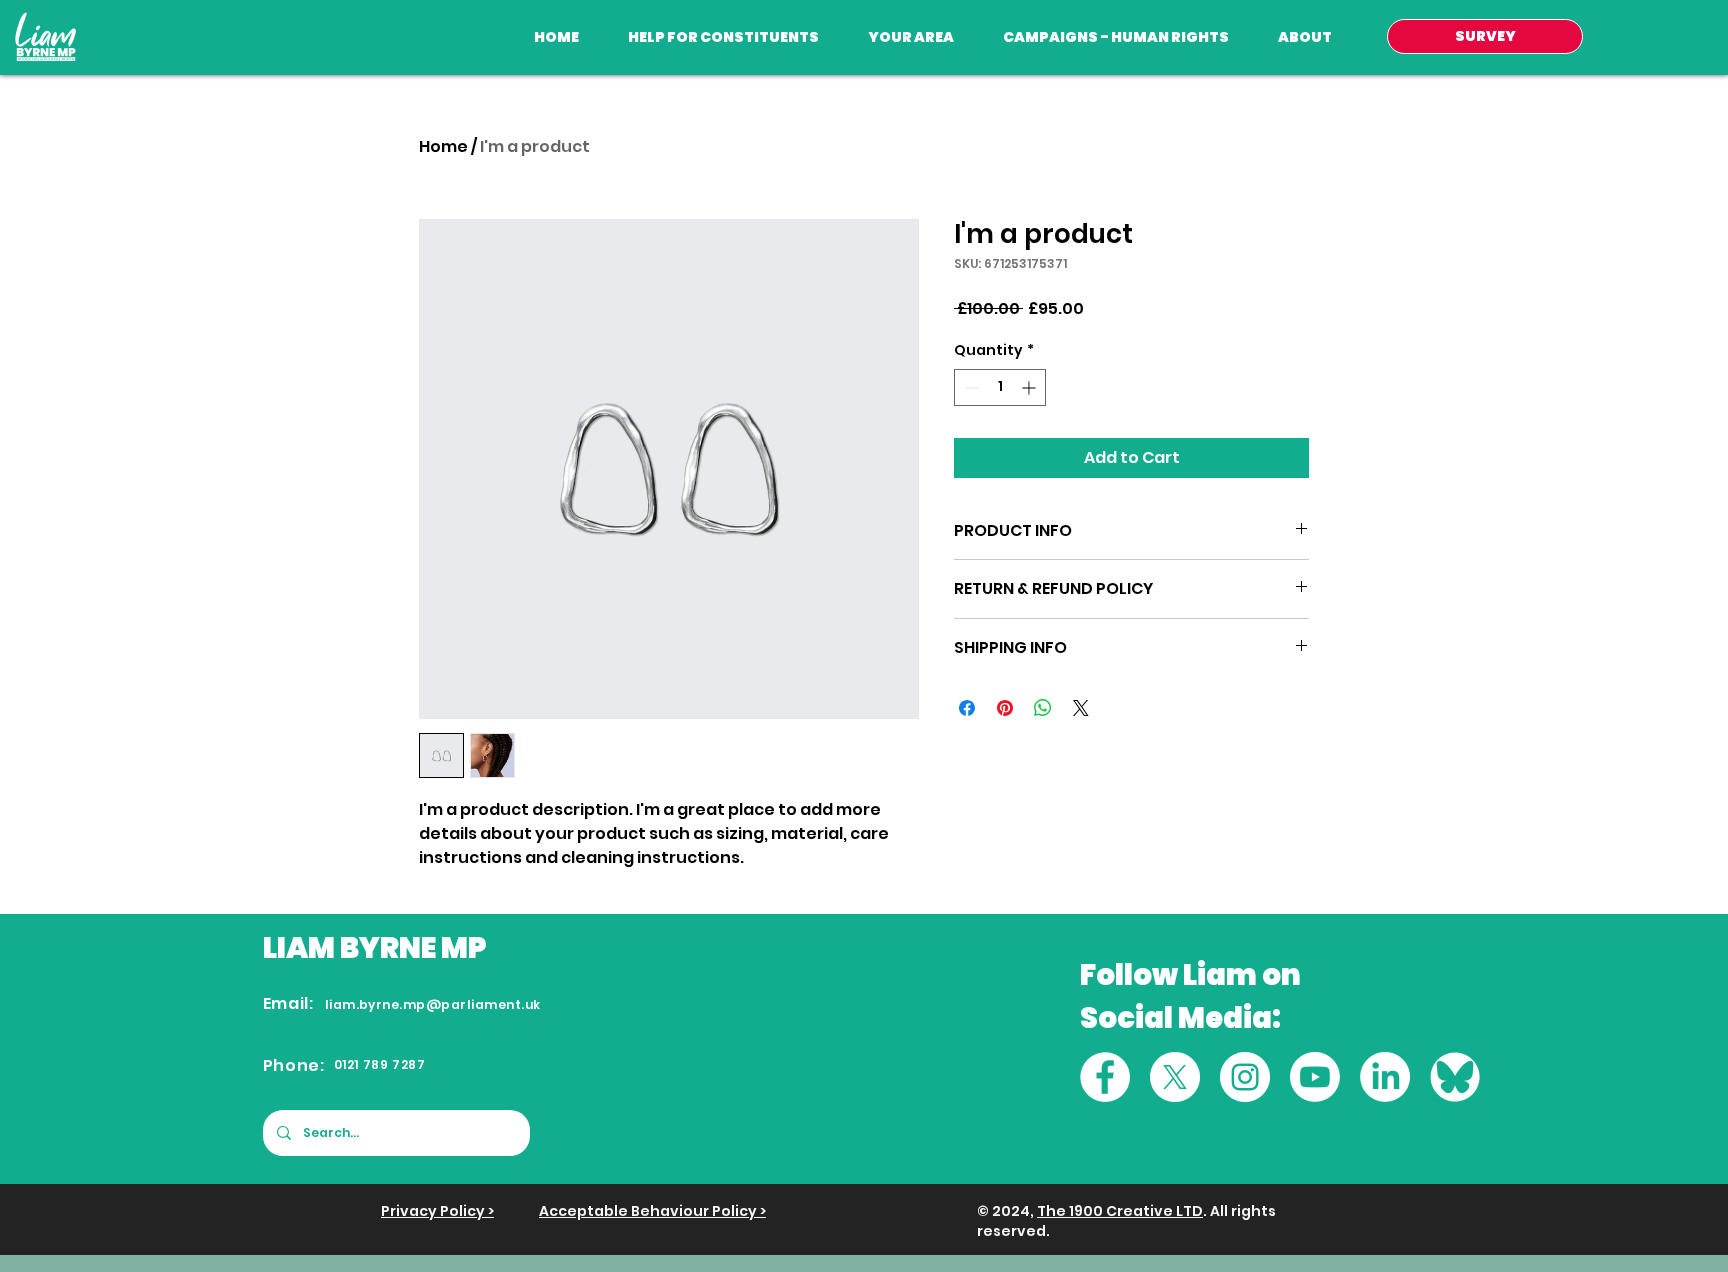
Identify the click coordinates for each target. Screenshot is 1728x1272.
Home (443, 146)
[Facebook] (1105, 1077)
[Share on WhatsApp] (1043, 708)
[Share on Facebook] (967, 708)
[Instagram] (1245, 1077)
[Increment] (1030, 387)
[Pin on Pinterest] (1005, 708)
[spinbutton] (1000, 387)
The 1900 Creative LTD (1120, 1211)
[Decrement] (969, 387)
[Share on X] (1081, 708)
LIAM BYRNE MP (375, 948)
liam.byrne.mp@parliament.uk (433, 1004)
